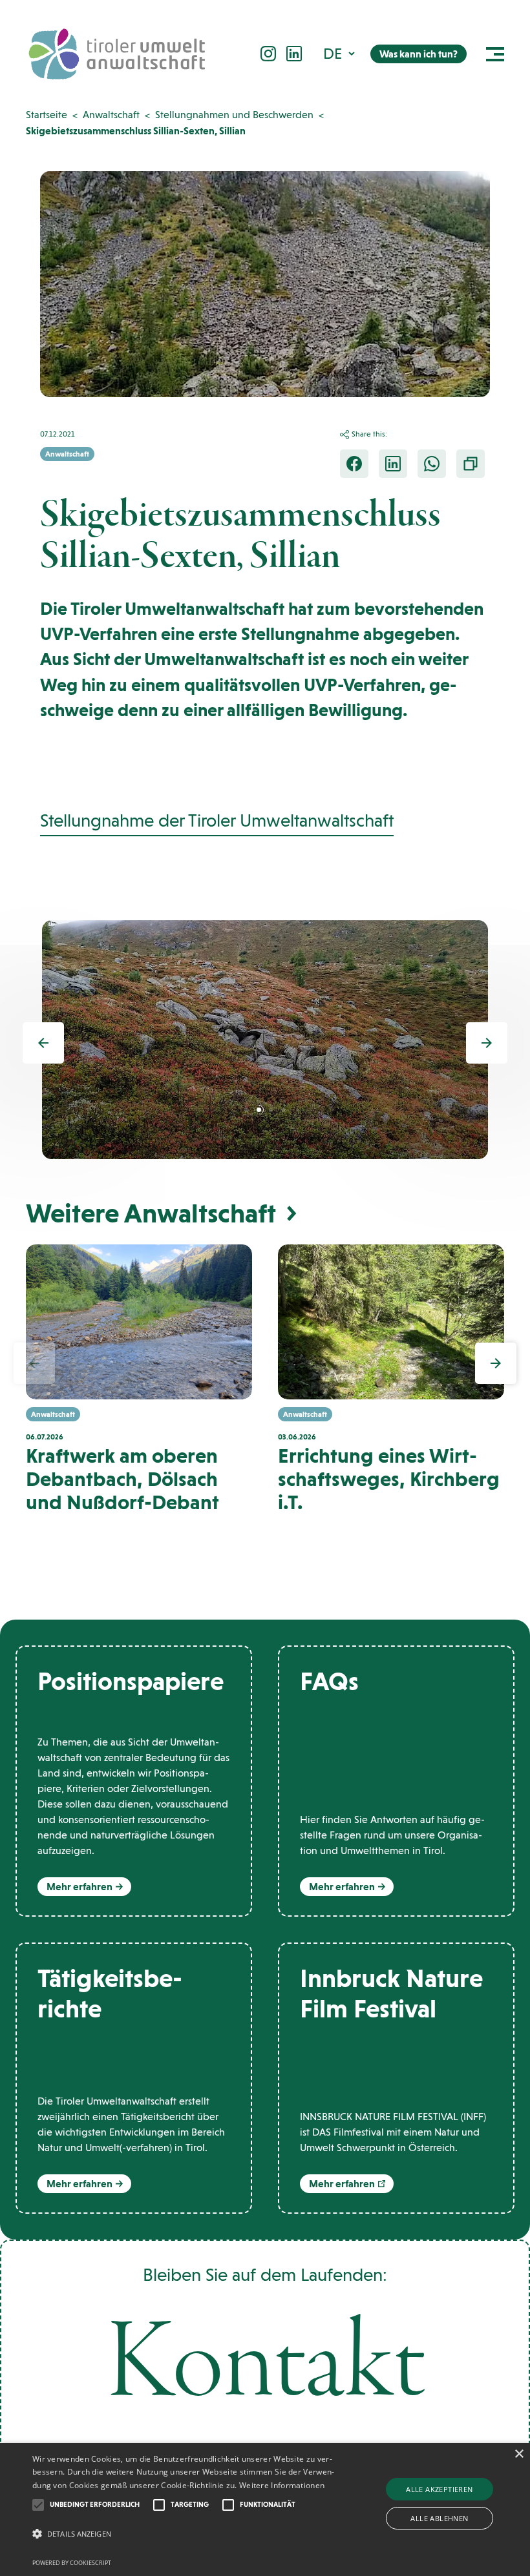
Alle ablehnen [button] (439, 2518)
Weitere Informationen (282, 2485)
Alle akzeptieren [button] (439, 2489)
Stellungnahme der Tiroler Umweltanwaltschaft (217, 820)
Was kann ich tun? (419, 54)
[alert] (265, 2509)
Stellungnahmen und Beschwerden (234, 115)
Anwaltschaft (111, 115)
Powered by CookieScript (72, 2563)
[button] (340, 53)
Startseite (47, 115)
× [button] (519, 2454)
